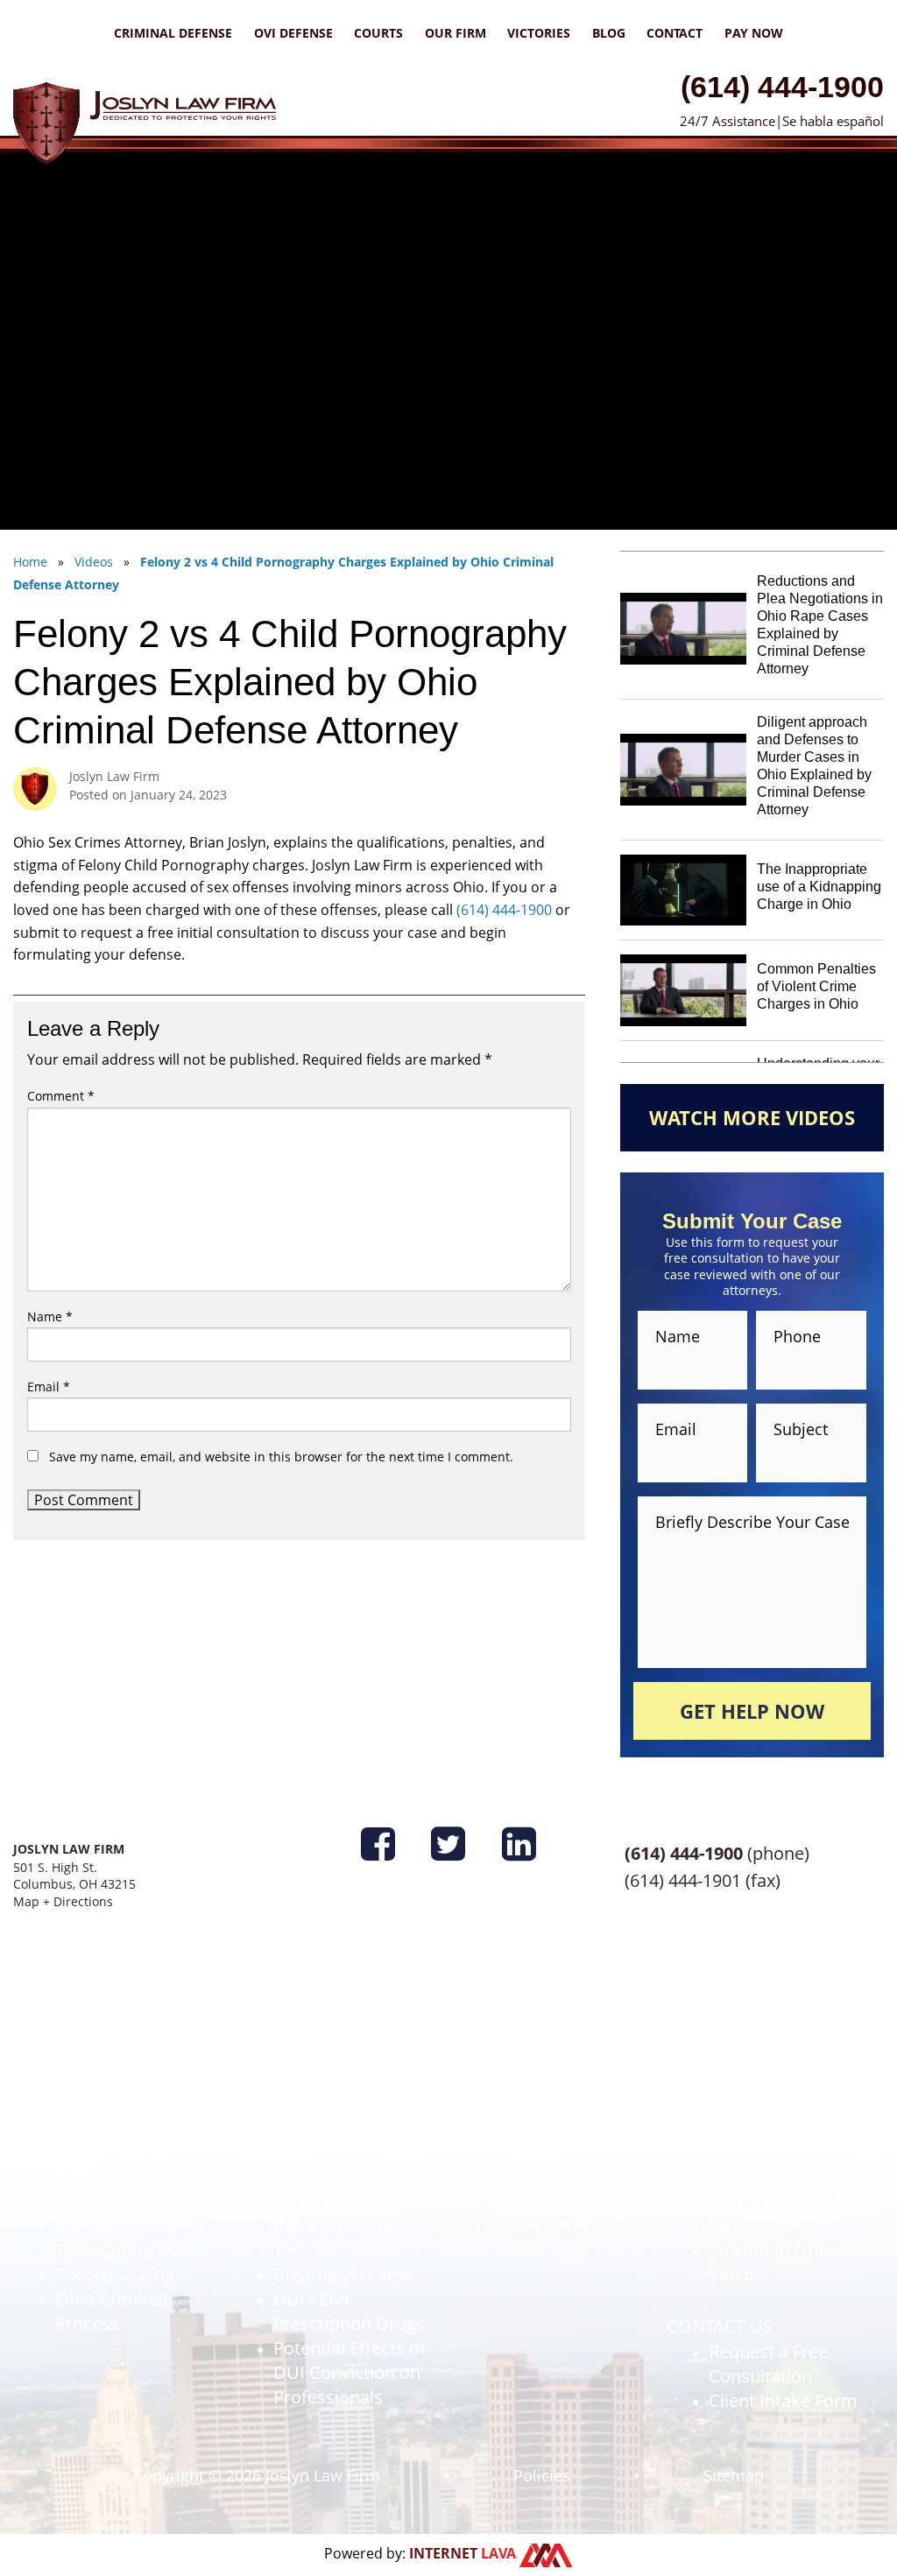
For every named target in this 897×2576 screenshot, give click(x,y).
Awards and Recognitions (761, 2090)
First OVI (308, 2078)
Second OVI (320, 2103)
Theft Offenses (115, 2250)
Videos (736, 2274)
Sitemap (734, 2475)
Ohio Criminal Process (111, 2311)
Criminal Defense (173, 33)
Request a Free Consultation (768, 2364)
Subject (801, 1429)
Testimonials (759, 2127)
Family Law (753, 2225)
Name (50, 1316)
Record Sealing (115, 2274)
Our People (754, 2176)
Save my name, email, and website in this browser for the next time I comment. (281, 1457)
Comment (61, 1096)
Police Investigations (138, 2078)
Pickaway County (559, 2201)
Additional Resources (794, 2201)
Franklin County (554, 2078)
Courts (378, 33)
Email (49, 1387)
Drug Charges (111, 2127)
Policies (542, 2475)
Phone (797, 1336)
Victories (539, 33)
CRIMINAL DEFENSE (93, 2054)
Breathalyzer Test (343, 2274)
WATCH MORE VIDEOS (752, 1117)
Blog (609, 33)
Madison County (557, 2152)
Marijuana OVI (331, 2152)
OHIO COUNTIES (517, 2054)
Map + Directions (63, 1901)
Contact (675, 33)
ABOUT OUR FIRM (740, 2054)
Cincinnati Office (776, 2250)
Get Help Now (752, 1711)
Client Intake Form (783, 2400)
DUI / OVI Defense (305, 2054)
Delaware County (560, 2127)
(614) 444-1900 (782, 87)
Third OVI (311, 2127)
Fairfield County (554, 2103)
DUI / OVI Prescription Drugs (349, 2311)
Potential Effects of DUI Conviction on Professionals (350, 2372)
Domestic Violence (131, 2225)
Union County (546, 2225)
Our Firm (456, 33)
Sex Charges (105, 2152)
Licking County (550, 2176)
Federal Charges (120, 2103)
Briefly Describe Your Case (752, 1520)
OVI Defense (293, 33)
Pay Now (754, 33)
